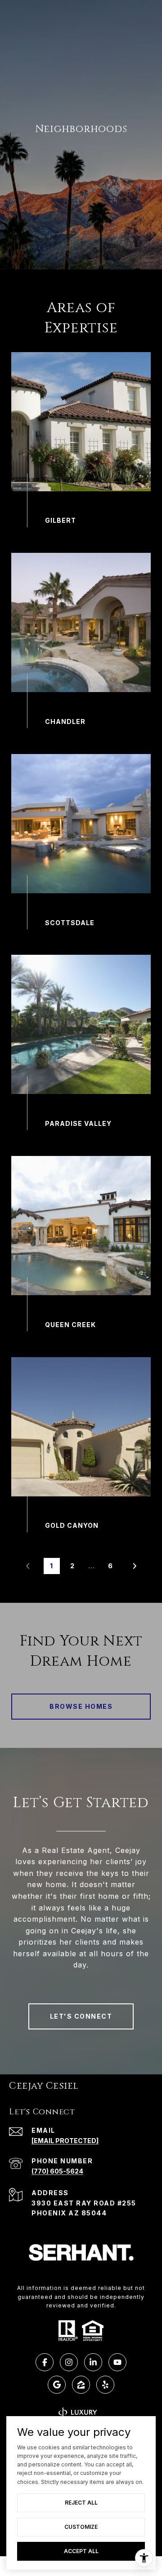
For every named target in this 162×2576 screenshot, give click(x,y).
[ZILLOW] (81, 2385)
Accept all (81, 2551)
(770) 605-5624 (57, 2171)
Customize (81, 2527)
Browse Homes (81, 1706)
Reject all (81, 2503)
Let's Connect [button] (81, 2016)
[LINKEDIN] (93, 2362)
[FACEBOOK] (45, 2362)
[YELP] (105, 2385)
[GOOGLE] (57, 2385)
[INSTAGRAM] (69, 2362)
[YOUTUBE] (117, 2362)
